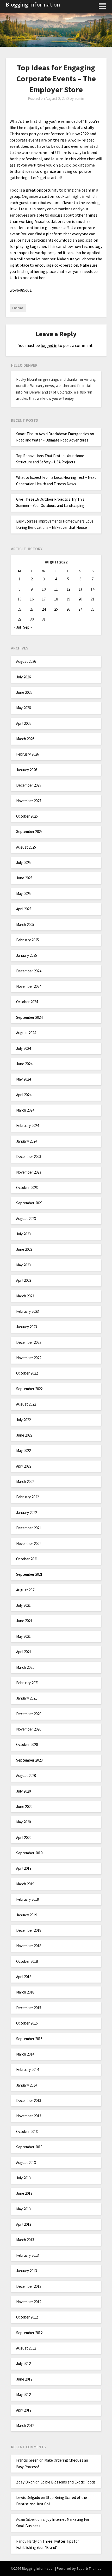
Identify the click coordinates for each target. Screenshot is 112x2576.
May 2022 (23, 1450)
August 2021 (26, 1590)
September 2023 (29, 1203)
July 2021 (23, 1605)
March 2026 (25, 739)
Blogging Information (33, 4)
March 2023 (25, 1296)
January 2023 (27, 1327)
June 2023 (24, 1249)
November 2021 (29, 1544)
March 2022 (25, 1482)
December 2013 (29, 2100)
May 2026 (23, 708)
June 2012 (24, 2379)
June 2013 (24, 2193)
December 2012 (29, 2286)
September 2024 (29, 1017)
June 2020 (24, 1807)
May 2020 (23, 1822)
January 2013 (27, 2271)
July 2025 (23, 863)
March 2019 (25, 1884)
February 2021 (27, 1683)
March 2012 (25, 2425)
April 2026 (24, 723)
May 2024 (23, 1079)
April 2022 (24, 1466)
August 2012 (26, 2348)
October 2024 (27, 1002)
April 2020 (24, 1838)
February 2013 (27, 2255)
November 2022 (29, 1358)
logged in (49, 345)
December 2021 (29, 1528)
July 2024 (23, 1048)
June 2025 (24, 878)
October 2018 (27, 1961)
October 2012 (27, 2317)
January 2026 (27, 770)
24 (44, 609)
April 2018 (24, 1977)
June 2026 (24, 692)
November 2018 (29, 1946)
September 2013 (29, 2147)
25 (56, 609)
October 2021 (27, 1559)
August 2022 (26, 1404)
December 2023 (29, 1157)
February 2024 (27, 1126)
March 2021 (25, 1667)
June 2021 (24, 1621)
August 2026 (26, 661)
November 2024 (29, 986)
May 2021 (23, 1636)
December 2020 (29, 1714)
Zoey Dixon (25, 2482)
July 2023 (23, 1234)
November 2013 (29, 2116)
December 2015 (29, 2008)
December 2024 (29, 971)
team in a (90, 190)
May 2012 (23, 2394)
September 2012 (29, 2333)
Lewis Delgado (28, 2497)
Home (18, 308)
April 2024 (24, 1095)
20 (80, 599)
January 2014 (27, 2085)
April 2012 (24, 2410)
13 (80, 589)
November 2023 (29, 1172)
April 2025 (24, 909)
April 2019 (24, 1868)
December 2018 (29, 1930)
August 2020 (26, 1775)
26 (68, 609)
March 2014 (25, 2054)
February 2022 (27, 1497)
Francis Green (27, 2460)
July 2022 (23, 1420)
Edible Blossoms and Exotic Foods (68, 2482)
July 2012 (23, 2363)
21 (92, 599)
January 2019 (27, 1915)
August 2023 (26, 1219)
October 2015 (27, 2023)
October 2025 (27, 816)
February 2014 (27, 2069)
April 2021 (24, 1652)
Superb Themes (89, 2568)
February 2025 (27, 940)
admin (79, 98)
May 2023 (23, 1265)
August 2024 (26, 1033)
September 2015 (29, 2039)
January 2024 (27, 1141)
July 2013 (23, 2178)
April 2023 (24, 1280)
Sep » (27, 627)
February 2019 (27, 1899)
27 (80, 609)
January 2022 (27, 1513)
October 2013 (27, 2132)
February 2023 (27, 1311)
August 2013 (26, 2163)
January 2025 (27, 955)
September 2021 (29, 1574)
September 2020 (29, 1760)
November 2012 (29, 2302)
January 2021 (27, 1698)
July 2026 (23, 677)
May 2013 (23, 2209)
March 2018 (25, 1992)
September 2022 (29, 1389)
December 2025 (29, 785)
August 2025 (26, 847)
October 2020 (27, 1744)
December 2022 (29, 1342)
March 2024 (25, 1110)
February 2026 (27, 754)
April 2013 (24, 2224)
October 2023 (27, 1188)
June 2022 (24, 1435)
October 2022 (27, 1373)
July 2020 (23, 1791)
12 (68, 589)
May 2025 (23, 894)
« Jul (17, 627)
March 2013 (25, 2240)
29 (20, 619)
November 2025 (29, 801)
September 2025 (29, 832)
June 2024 (24, 1064)
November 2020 (29, 1729)
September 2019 (29, 1853)
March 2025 (25, 925)
